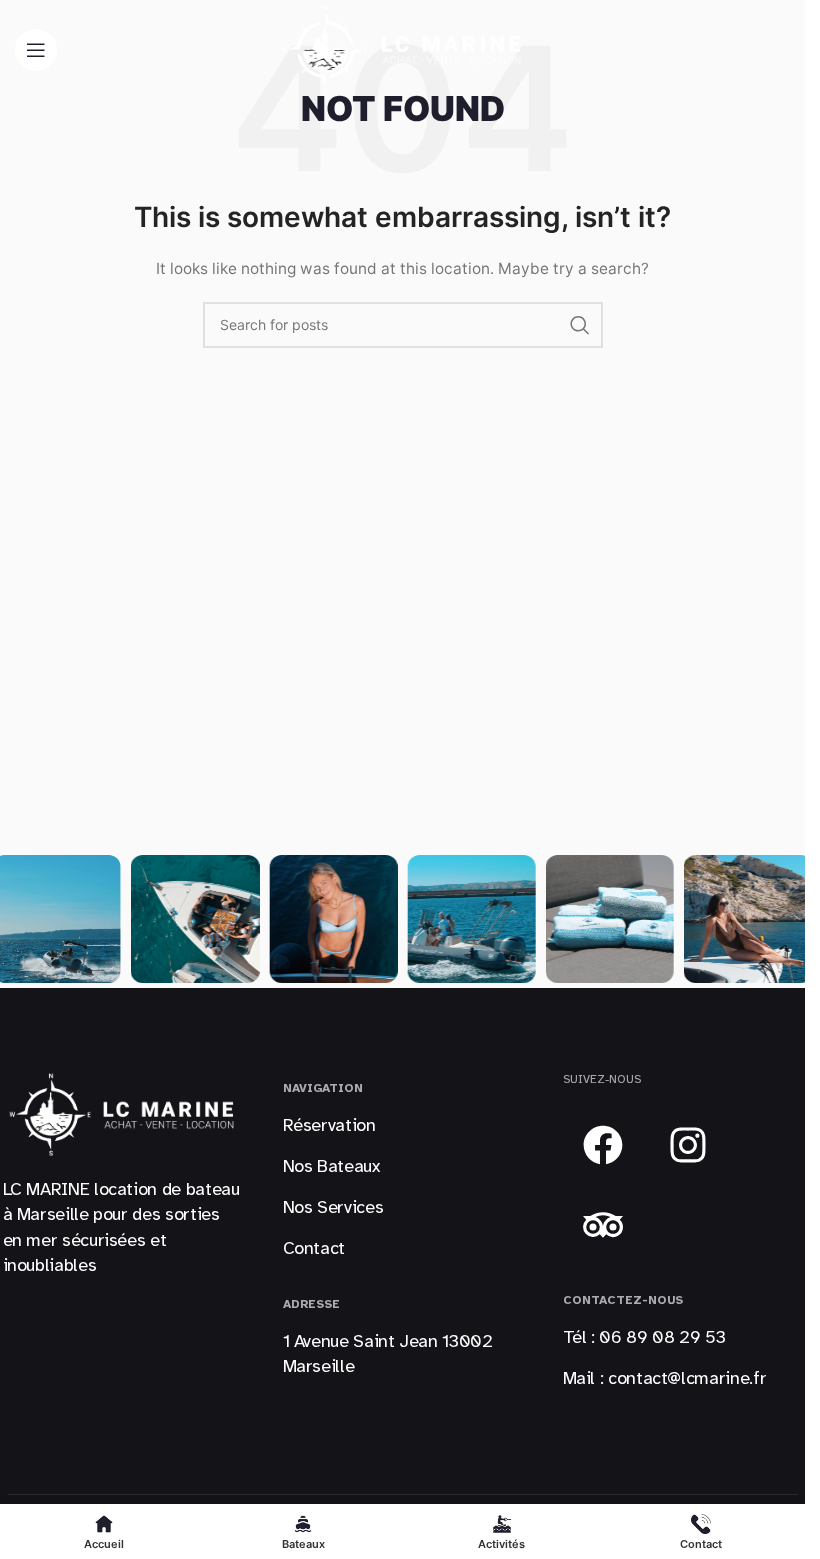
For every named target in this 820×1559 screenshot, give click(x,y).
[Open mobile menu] (36, 50)
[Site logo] (402, 48)
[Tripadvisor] (603, 1225)
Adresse (311, 1304)
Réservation (329, 1125)
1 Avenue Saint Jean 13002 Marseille (388, 1353)
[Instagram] (688, 1145)
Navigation (323, 1088)
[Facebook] (603, 1145)
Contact (314, 1248)
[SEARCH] (580, 325)
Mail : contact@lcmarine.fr (665, 1378)
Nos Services (333, 1207)
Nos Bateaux (331, 1166)
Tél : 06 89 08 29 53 (644, 1337)
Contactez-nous (623, 1300)
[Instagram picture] (195, 919)
